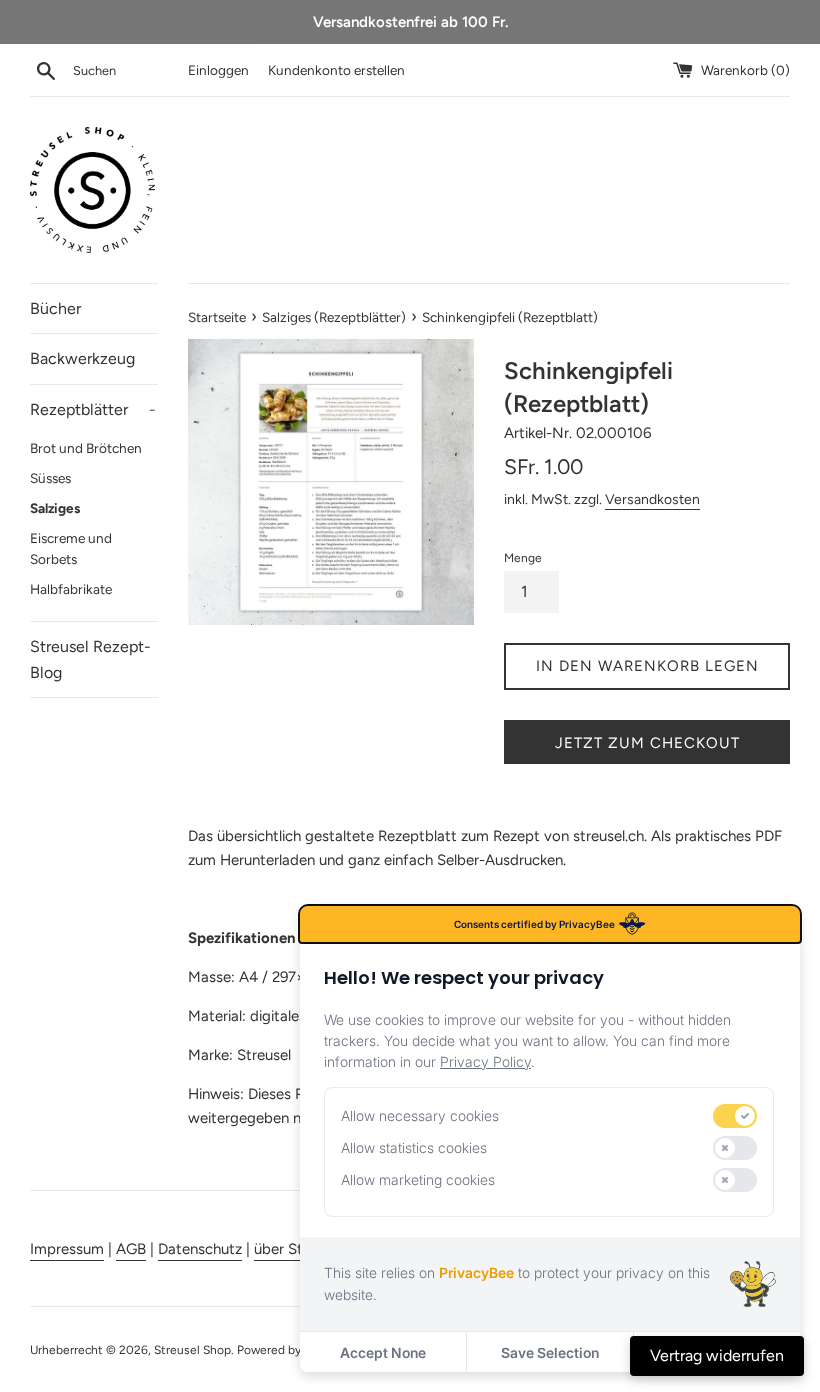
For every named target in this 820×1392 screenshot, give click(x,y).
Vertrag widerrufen (717, 1355)
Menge (523, 558)
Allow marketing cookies (418, 1179)
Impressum (67, 1249)
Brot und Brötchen (86, 448)
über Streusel (298, 1249)
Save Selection (550, 1352)
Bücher (55, 308)
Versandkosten (652, 499)
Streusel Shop (192, 1350)
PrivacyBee (476, 1272)
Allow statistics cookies (414, 1147)
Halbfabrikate (71, 589)
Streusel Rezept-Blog (90, 659)
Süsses (50, 478)
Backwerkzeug (82, 358)
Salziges (55, 508)
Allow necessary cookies (420, 1115)
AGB (131, 1249)
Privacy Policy (485, 1061)
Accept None (383, 1352)
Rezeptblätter (93, 409)
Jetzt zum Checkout (647, 743)
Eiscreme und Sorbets (71, 549)
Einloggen (218, 70)
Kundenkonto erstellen (336, 70)
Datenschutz (200, 1249)
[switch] (735, 1116)
